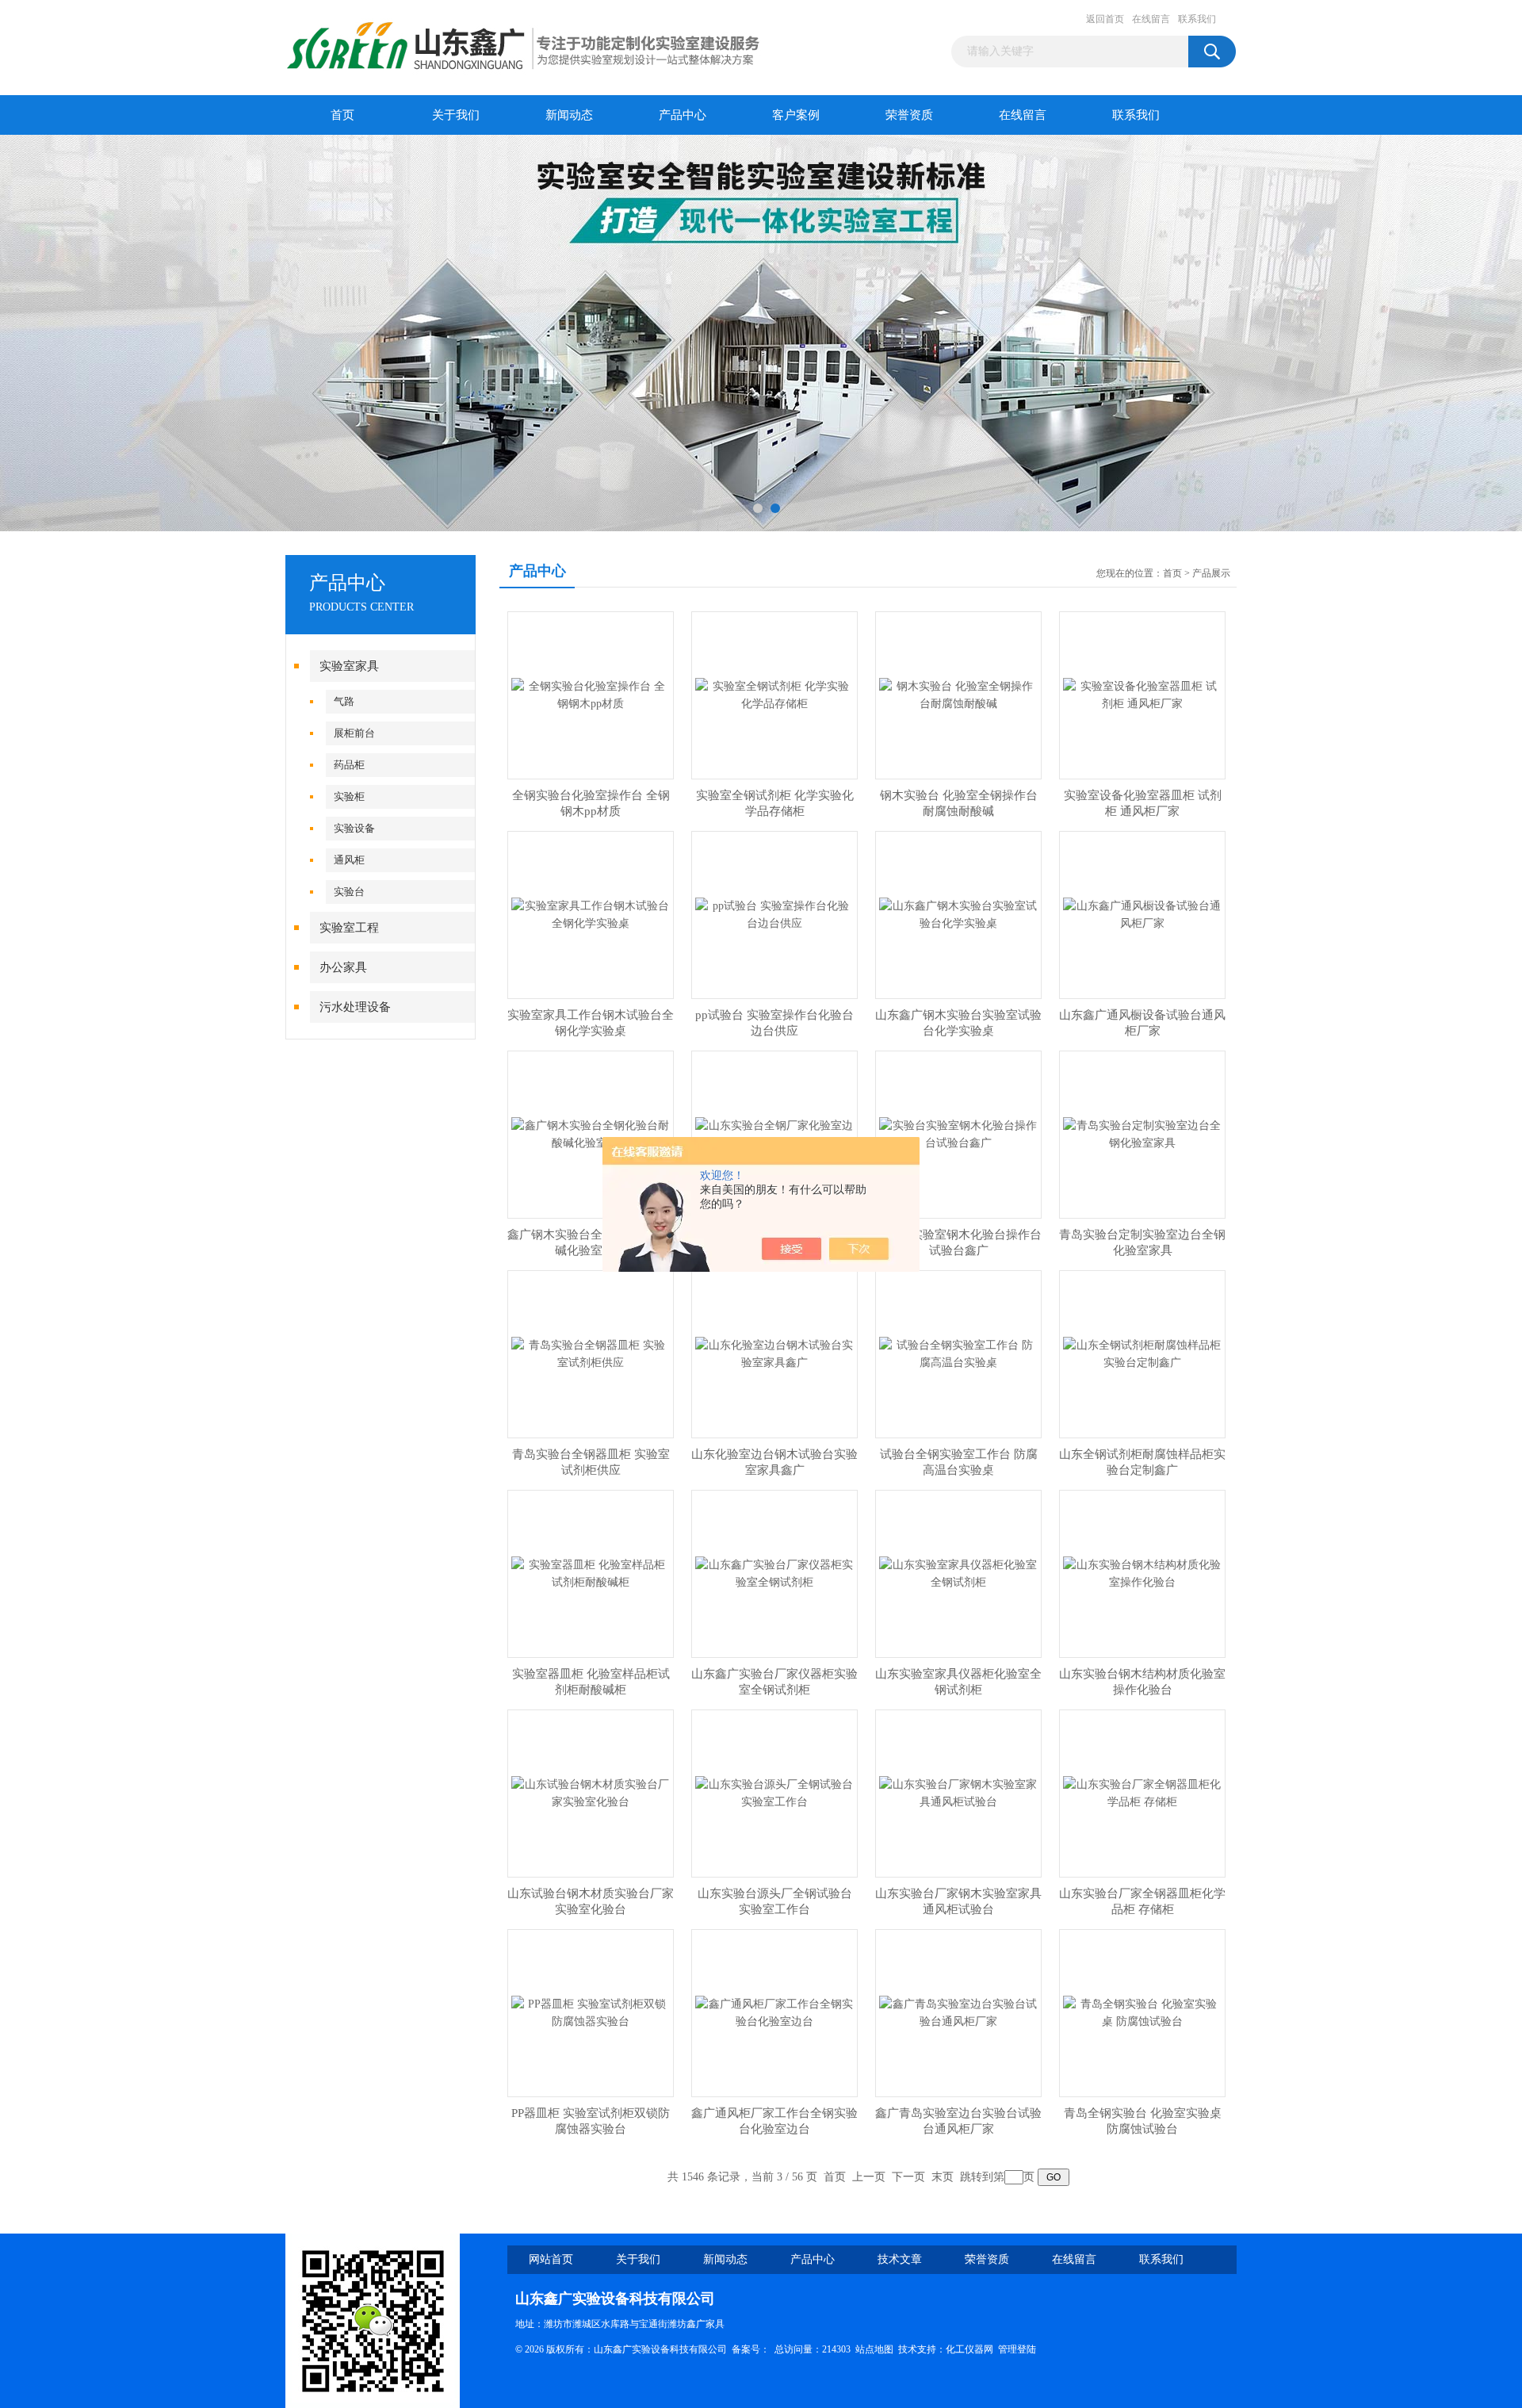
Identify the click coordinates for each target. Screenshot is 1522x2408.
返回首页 (1105, 19)
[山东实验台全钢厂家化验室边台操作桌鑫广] (774, 1133)
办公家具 (343, 967)
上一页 (869, 2177)
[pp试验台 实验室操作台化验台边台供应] (774, 914)
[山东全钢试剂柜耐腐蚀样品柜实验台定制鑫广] (1142, 1353)
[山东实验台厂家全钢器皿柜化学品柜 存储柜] (1142, 1792)
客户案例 (796, 115)
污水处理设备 (355, 1007)
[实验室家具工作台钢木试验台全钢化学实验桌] (591, 914)
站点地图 (874, 2349)
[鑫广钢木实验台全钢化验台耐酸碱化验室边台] (591, 1133)
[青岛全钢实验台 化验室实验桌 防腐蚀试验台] (1142, 2012)
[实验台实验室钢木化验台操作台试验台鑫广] (958, 1133)
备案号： (751, 2349)
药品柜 (349, 765)
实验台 (349, 892)
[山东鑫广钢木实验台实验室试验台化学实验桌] (958, 914)
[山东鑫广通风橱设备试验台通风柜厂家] (1142, 914)
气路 (344, 701)
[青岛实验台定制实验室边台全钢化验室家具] (1142, 1133)
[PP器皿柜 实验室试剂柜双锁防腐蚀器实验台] (591, 2012)
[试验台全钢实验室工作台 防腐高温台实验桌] (958, 1353)
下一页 (908, 2177)
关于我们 (456, 115)
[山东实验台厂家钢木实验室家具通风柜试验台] (958, 1792)
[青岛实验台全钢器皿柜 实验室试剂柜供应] (591, 1353)
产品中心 (683, 115)
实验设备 (354, 828)
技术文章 (900, 2259)
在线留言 (1151, 19)
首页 (342, 115)
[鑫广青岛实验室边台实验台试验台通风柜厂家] (958, 2012)
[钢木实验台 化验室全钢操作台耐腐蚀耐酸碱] (958, 694)
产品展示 (1211, 573)
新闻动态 (569, 115)
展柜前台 (354, 733)
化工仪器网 (969, 2349)
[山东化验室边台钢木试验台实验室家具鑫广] (774, 1353)
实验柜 (349, 796)
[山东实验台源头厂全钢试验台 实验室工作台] (774, 1792)
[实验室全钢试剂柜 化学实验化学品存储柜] (774, 694)
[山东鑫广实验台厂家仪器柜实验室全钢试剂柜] (774, 1573)
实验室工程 (349, 928)
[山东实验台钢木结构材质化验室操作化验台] (1142, 1573)
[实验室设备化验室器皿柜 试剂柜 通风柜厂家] (1142, 694)
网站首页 (551, 2259)
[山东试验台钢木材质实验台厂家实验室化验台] (591, 1792)
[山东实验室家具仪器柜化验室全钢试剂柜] (958, 1573)
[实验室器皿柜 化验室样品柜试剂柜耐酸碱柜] (591, 1573)
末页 (943, 2177)
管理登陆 (1017, 2349)
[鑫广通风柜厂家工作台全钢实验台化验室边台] (774, 2012)
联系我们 (1197, 19)
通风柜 (349, 860)
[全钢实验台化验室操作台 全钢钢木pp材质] (591, 694)
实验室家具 (349, 666)
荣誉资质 (909, 115)
